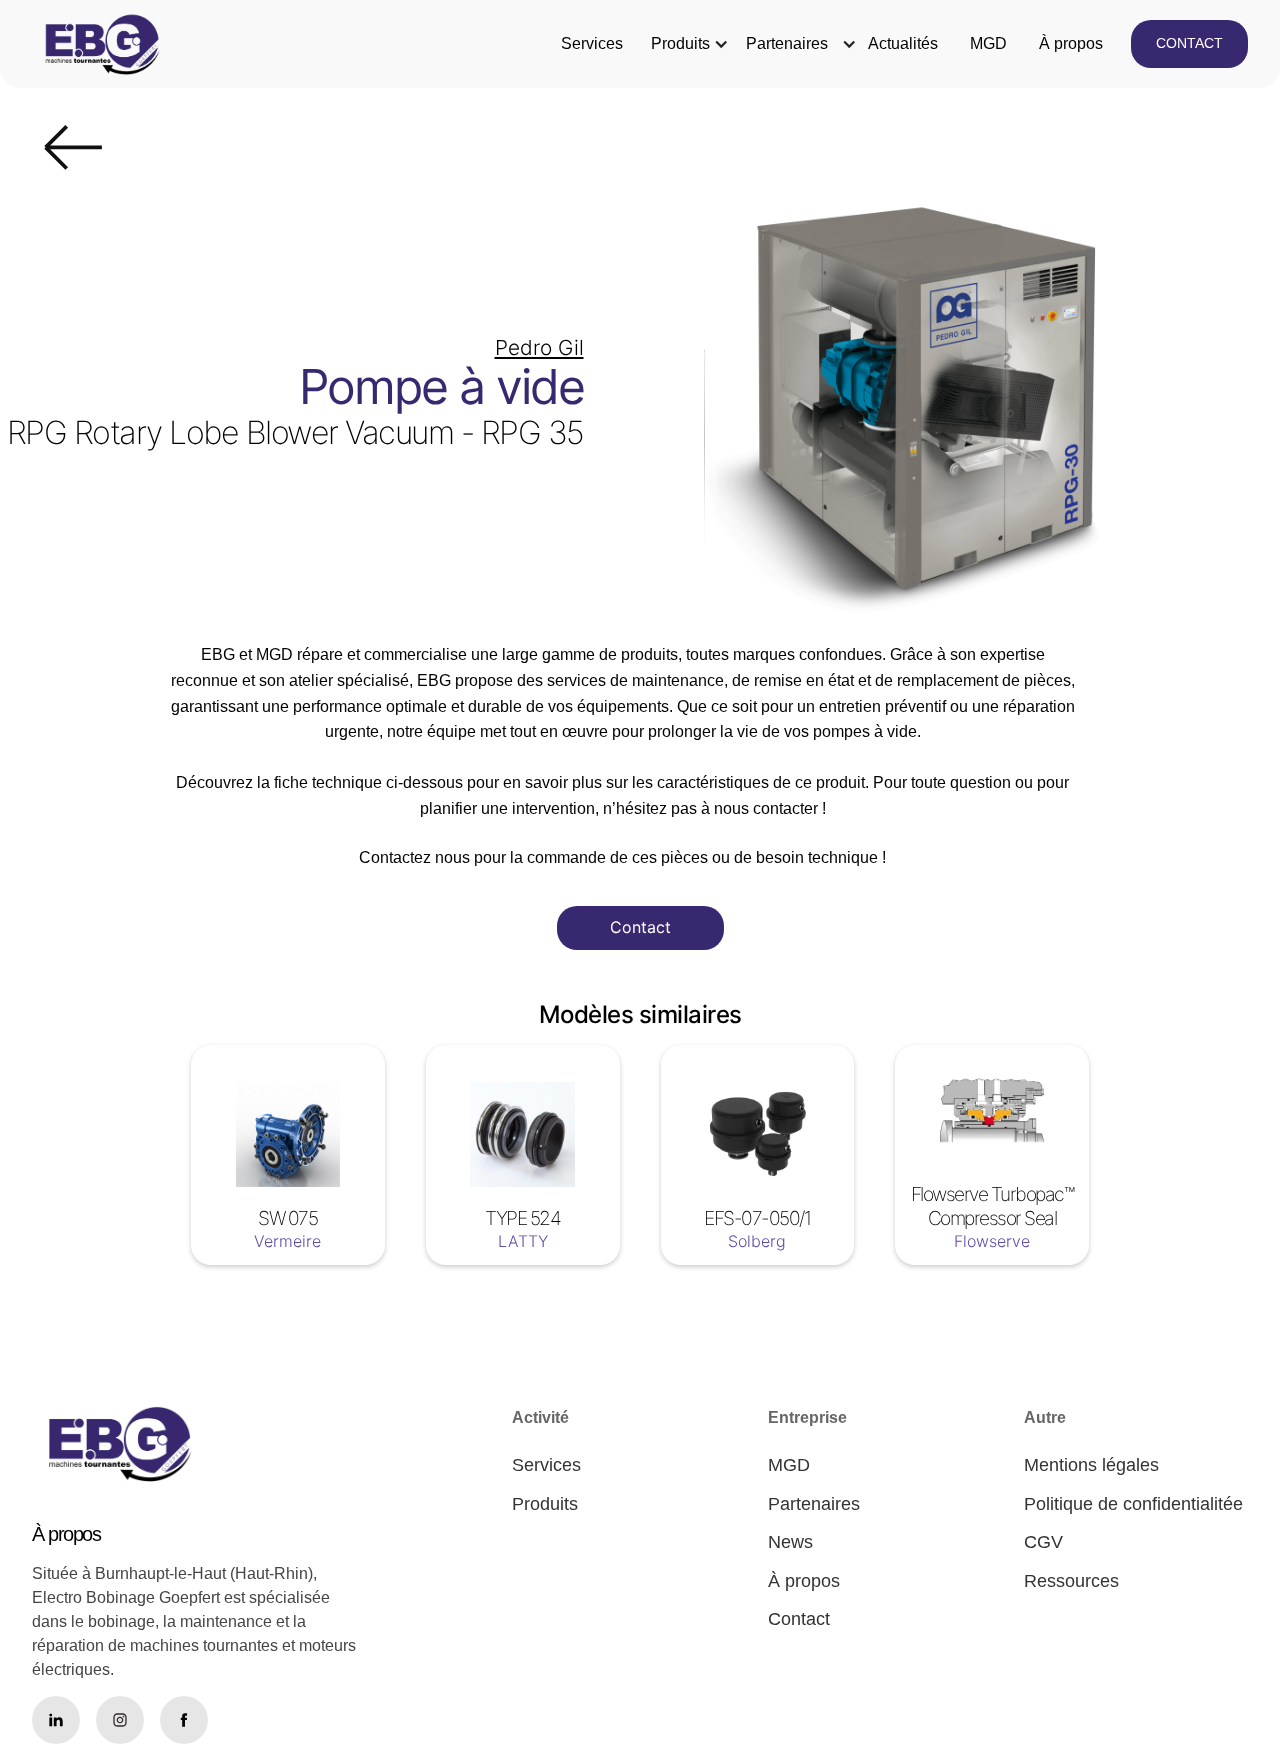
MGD (988, 43)
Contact (640, 927)
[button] (680, 44)
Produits (680, 43)
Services (592, 43)
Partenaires (787, 43)
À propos (1071, 43)
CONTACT (1189, 43)
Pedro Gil (539, 347)
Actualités (903, 43)
